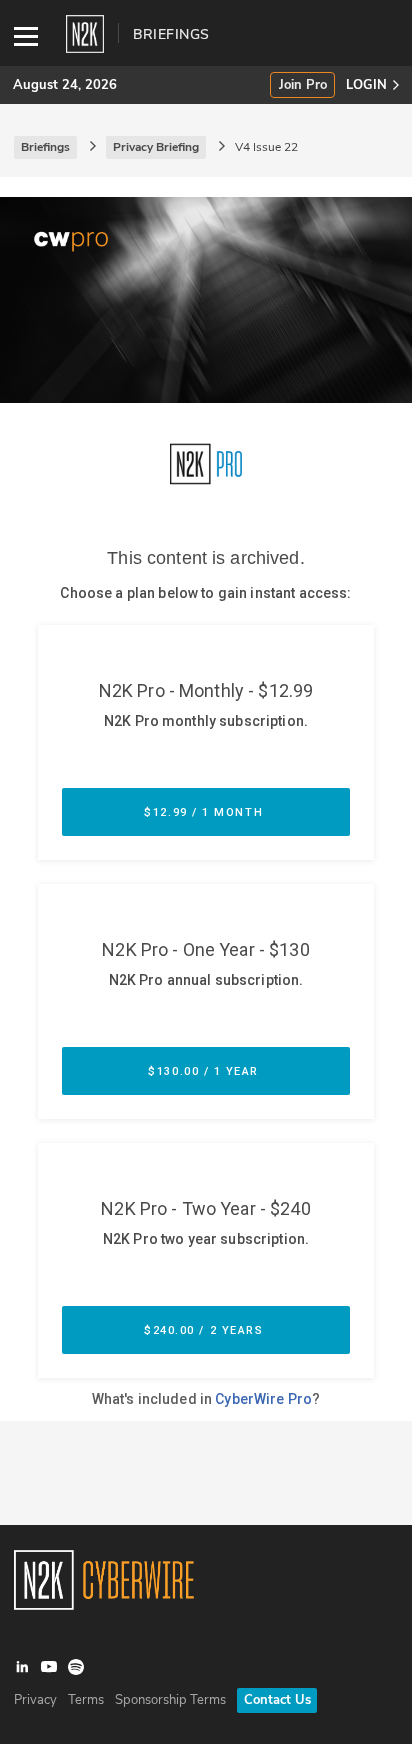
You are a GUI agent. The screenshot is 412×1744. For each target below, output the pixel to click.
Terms (86, 1700)
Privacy (35, 1700)
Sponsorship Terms (170, 1700)
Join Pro (303, 85)
